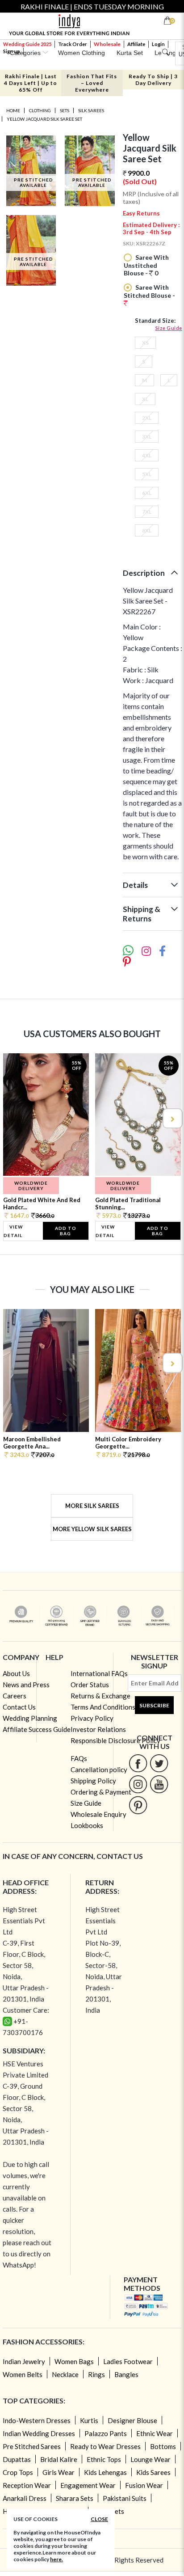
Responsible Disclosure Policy (115, 1740)
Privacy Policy (92, 1718)
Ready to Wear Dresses (105, 2446)
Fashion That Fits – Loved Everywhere (92, 83)
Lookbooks (87, 1825)
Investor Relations (98, 1729)
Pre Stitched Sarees (32, 2446)
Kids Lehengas (105, 2472)
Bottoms (163, 2446)
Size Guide (169, 328)
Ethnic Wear (155, 2433)
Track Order (73, 44)
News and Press (26, 1685)
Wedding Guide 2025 (27, 44)
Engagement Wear (88, 2485)
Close (99, 2519)
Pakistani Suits (125, 2498)
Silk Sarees (91, 110)
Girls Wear (59, 2472)
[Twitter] (159, 1763)
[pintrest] (138, 1805)
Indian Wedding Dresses (39, 2433)
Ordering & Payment (101, 1792)
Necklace (65, 2374)
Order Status (90, 1685)
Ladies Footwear (128, 2361)
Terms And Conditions (103, 1707)
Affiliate (136, 44)
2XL (147, 418)
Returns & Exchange (100, 1696)
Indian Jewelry (24, 2361)
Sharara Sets (75, 2498)
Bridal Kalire (59, 2459)
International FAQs (99, 1673)
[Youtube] (159, 1784)
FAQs (79, 1758)
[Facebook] (138, 1763)
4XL (147, 455)
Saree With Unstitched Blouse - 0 (146, 265)
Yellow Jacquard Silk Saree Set (44, 119)
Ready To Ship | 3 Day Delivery (153, 80)
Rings (96, 2374)
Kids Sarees (153, 2472)
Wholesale (107, 44)
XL (145, 399)
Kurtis (89, 2420)
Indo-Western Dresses (37, 2420)
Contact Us (19, 1707)
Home (13, 110)
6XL (147, 493)
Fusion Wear (144, 2485)
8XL (147, 530)
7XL (147, 512)
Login (158, 44)
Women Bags (74, 2361)
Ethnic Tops (104, 2459)
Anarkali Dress (25, 2498)
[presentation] (13, 1118)
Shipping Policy (93, 1781)
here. (56, 2559)
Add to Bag (66, 1231)
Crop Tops (18, 2472)
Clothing (40, 110)
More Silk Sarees (92, 1506)
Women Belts (23, 2374)
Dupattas (17, 2459)
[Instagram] (138, 1784)
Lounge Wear (151, 2459)
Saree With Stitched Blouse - (149, 291)
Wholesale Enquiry (98, 1814)
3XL (147, 437)
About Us (16, 1673)
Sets (65, 110)
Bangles (126, 2374)
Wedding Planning (30, 1718)
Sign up (12, 51)
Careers (15, 1696)
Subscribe (154, 1705)
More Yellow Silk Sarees (92, 1529)
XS (145, 343)
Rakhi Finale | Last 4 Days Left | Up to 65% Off (31, 83)
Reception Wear (27, 2485)
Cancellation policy (99, 1769)
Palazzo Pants (106, 2433)
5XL (147, 474)
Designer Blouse (132, 2420)
